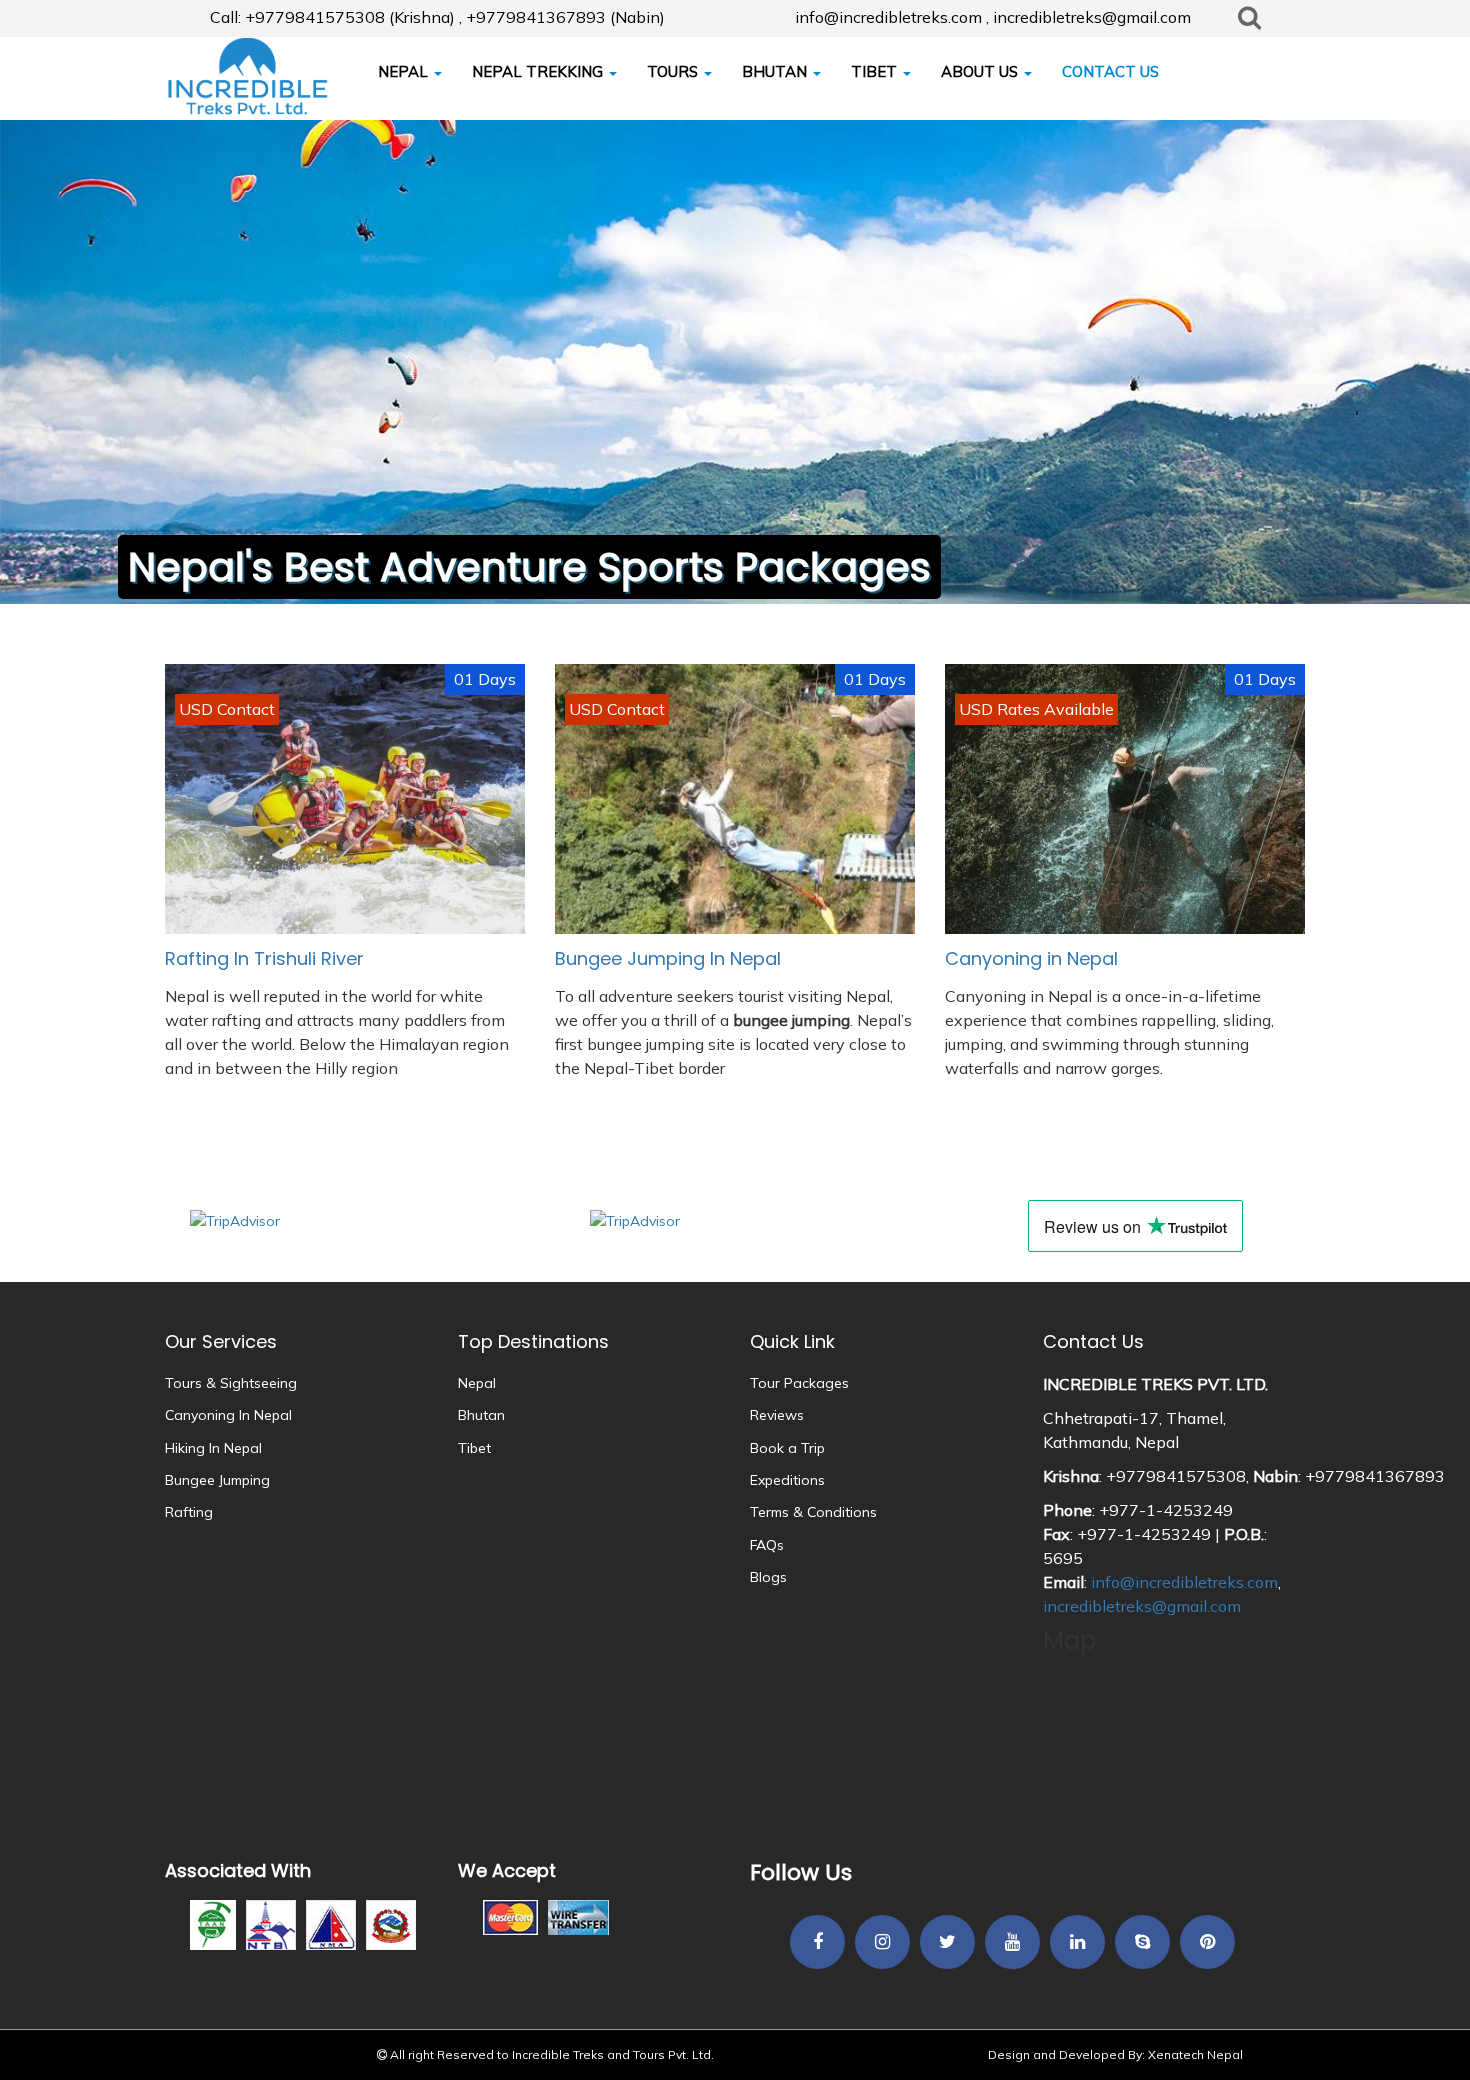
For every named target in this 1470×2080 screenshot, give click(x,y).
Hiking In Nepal (213, 1448)
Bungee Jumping (217, 1480)
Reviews (777, 1415)
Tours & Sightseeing (231, 1383)
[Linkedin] (1077, 1943)
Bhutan (481, 1415)
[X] (947, 1943)
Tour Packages (799, 1383)
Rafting (189, 1512)
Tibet (474, 1448)
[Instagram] (882, 1943)
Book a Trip (787, 1448)
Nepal (477, 1383)
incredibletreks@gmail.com (1142, 1606)
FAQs (767, 1545)
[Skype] (1142, 1943)
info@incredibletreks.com (1184, 1582)
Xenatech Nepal (1195, 2054)
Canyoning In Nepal (228, 1415)
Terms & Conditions (813, 1512)
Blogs (768, 1577)
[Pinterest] (1207, 1943)
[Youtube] (1012, 1943)
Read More (345, 1008)
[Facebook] (817, 1943)
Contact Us (1093, 1341)
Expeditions (787, 1480)
